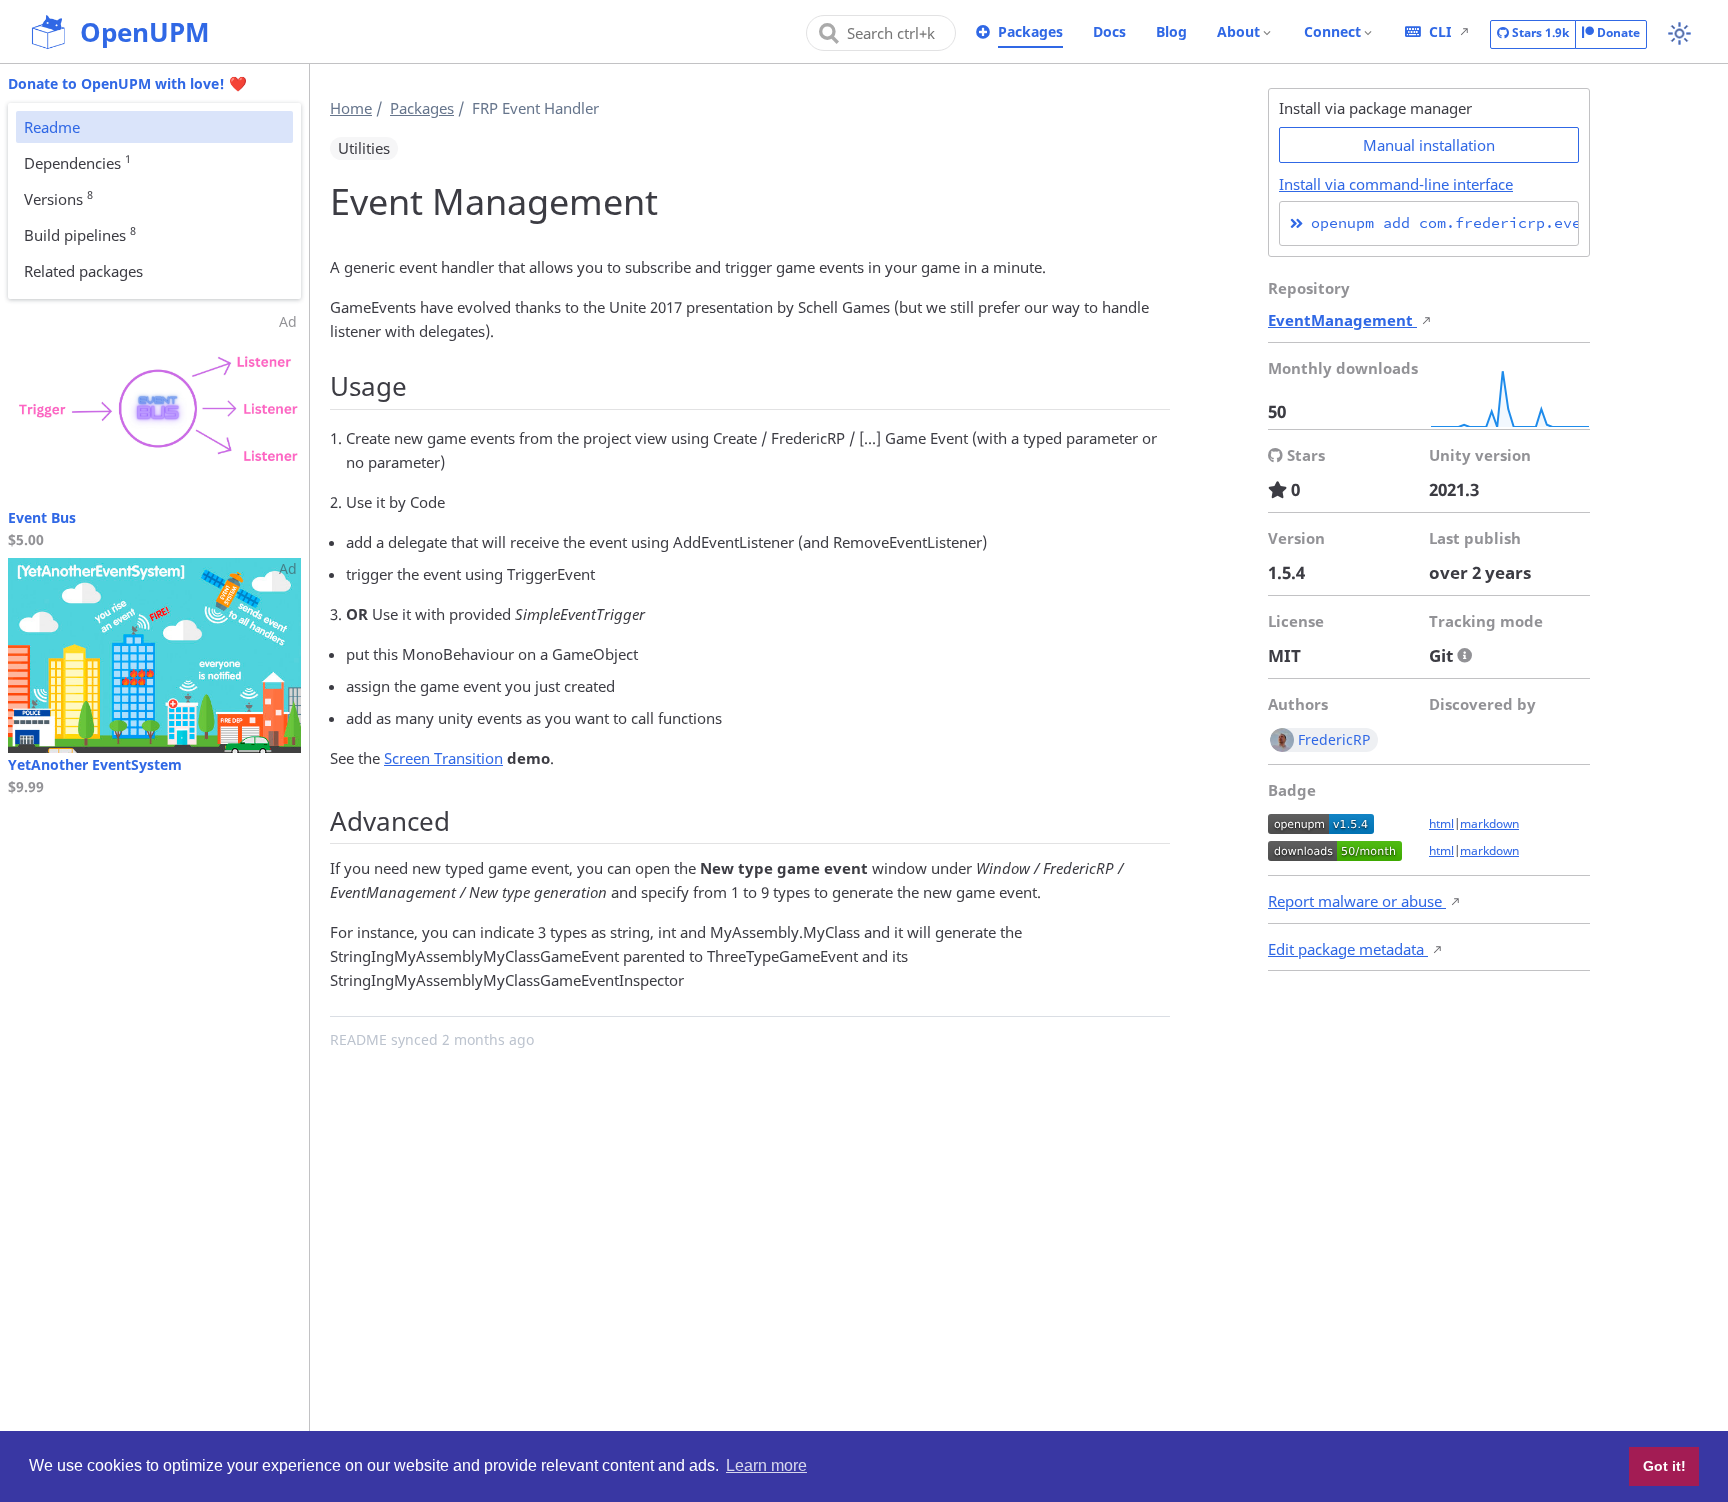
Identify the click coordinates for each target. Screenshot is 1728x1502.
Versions (58, 198)
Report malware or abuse (1357, 901)
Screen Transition (443, 758)
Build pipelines (80, 234)
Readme (52, 127)
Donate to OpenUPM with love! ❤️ (127, 83)
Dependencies (77, 162)
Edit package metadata (1348, 949)
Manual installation (1429, 145)
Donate (1617, 32)
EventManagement (1342, 320)
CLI (1440, 31)
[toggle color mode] (1679, 33)
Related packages (83, 271)
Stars (1539, 32)
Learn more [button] (766, 1465)
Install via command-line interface (1396, 184)
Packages (1030, 31)
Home (351, 108)
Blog (1171, 31)
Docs (1109, 31)
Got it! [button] (1664, 1466)
